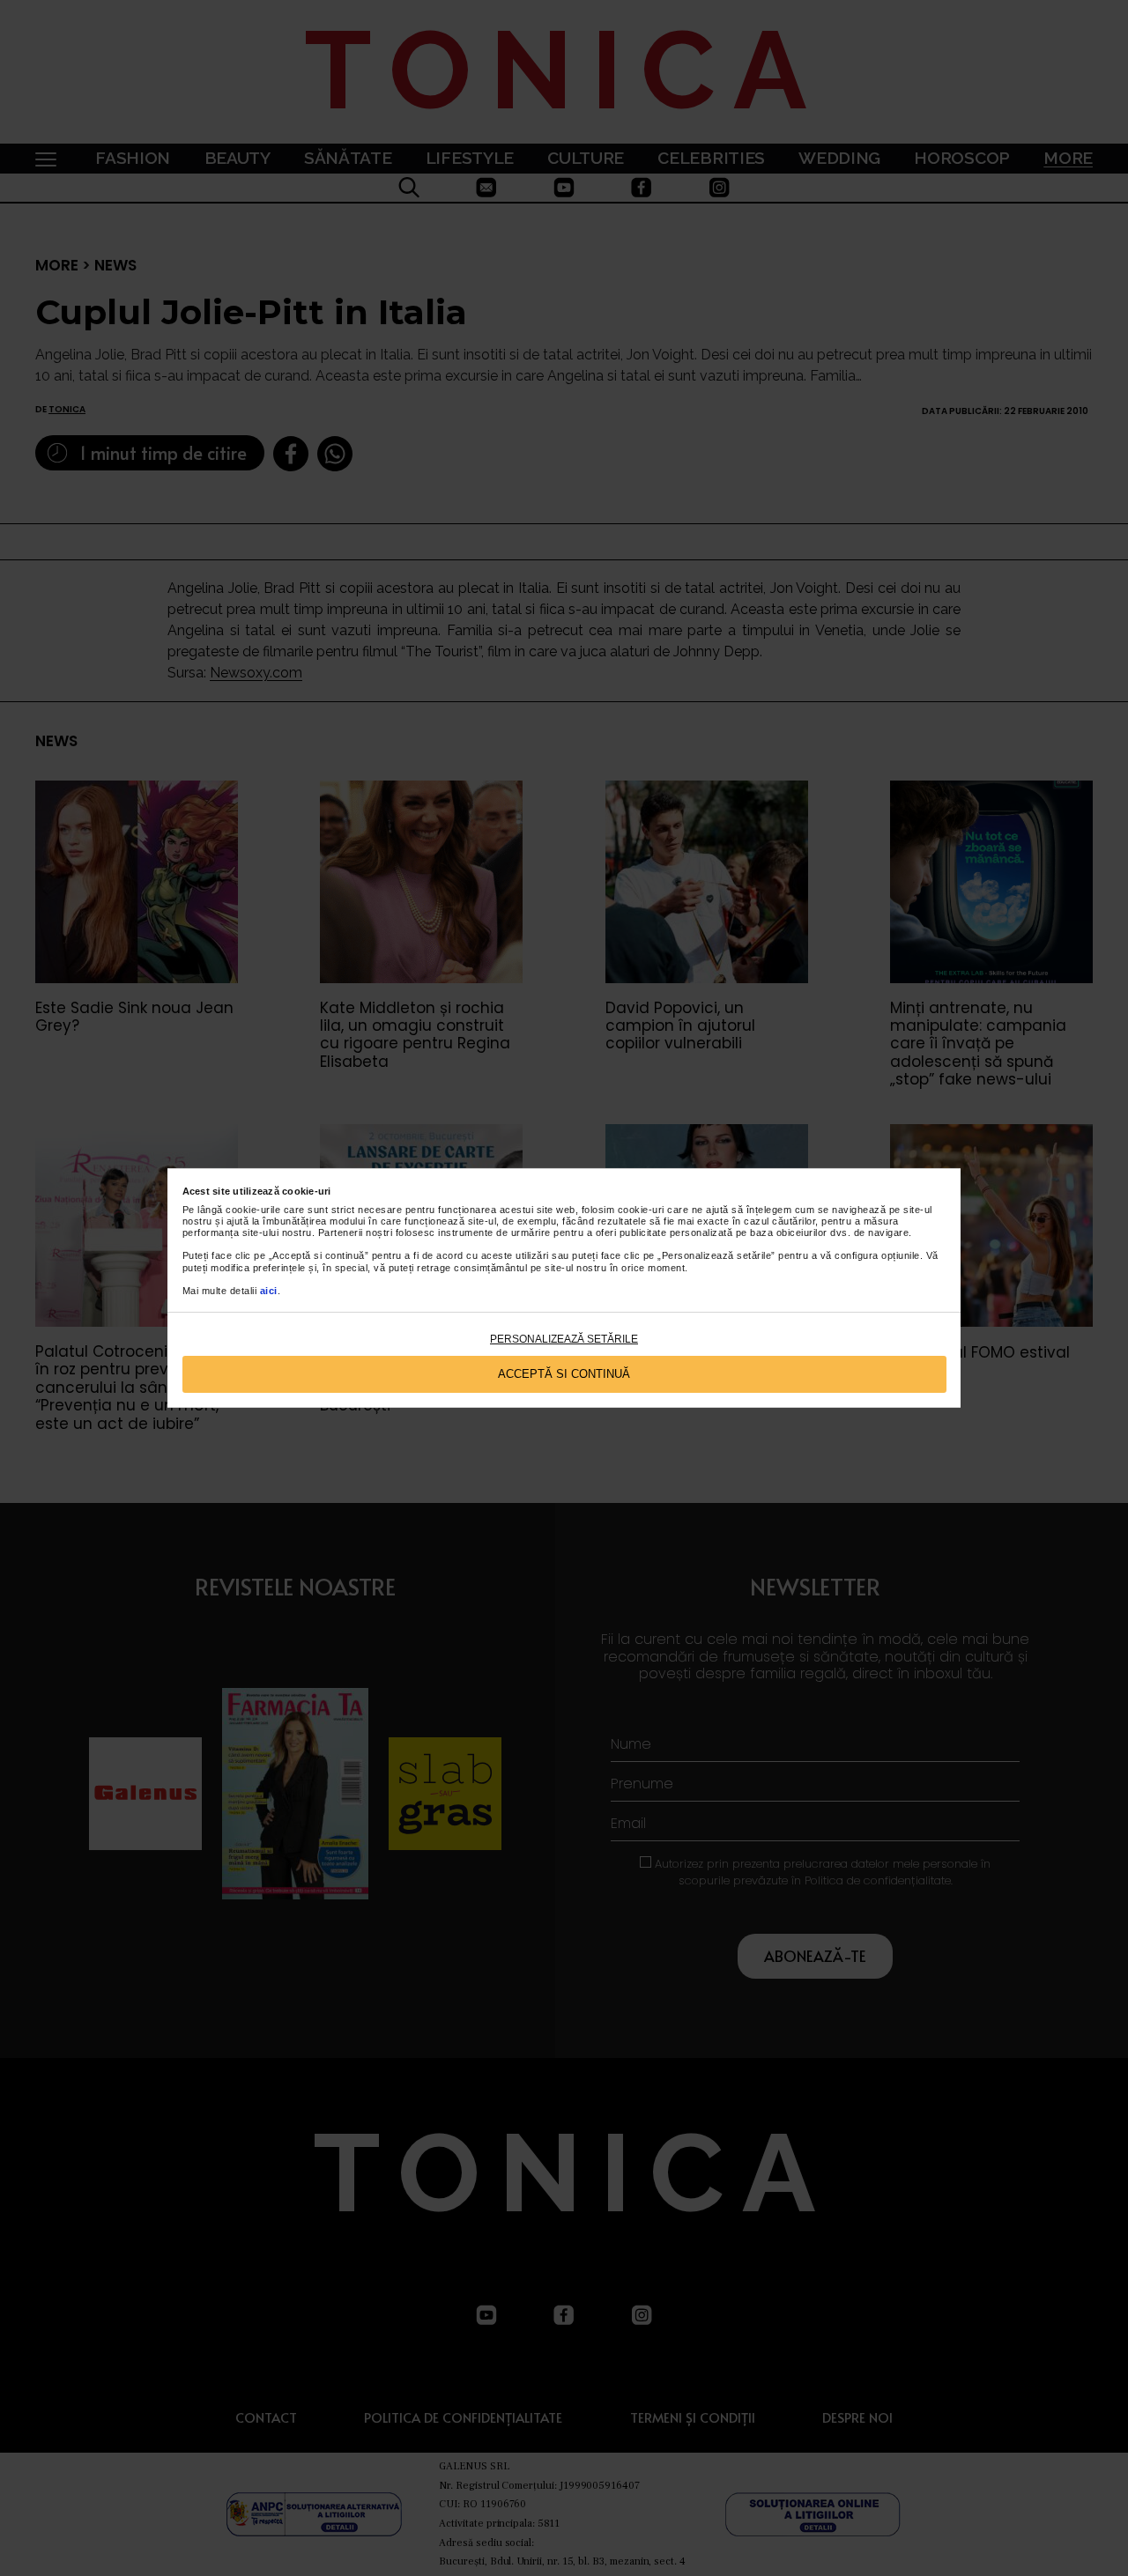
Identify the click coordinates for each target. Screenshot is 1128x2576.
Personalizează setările (564, 1339)
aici (269, 1291)
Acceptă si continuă (564, 1374)
